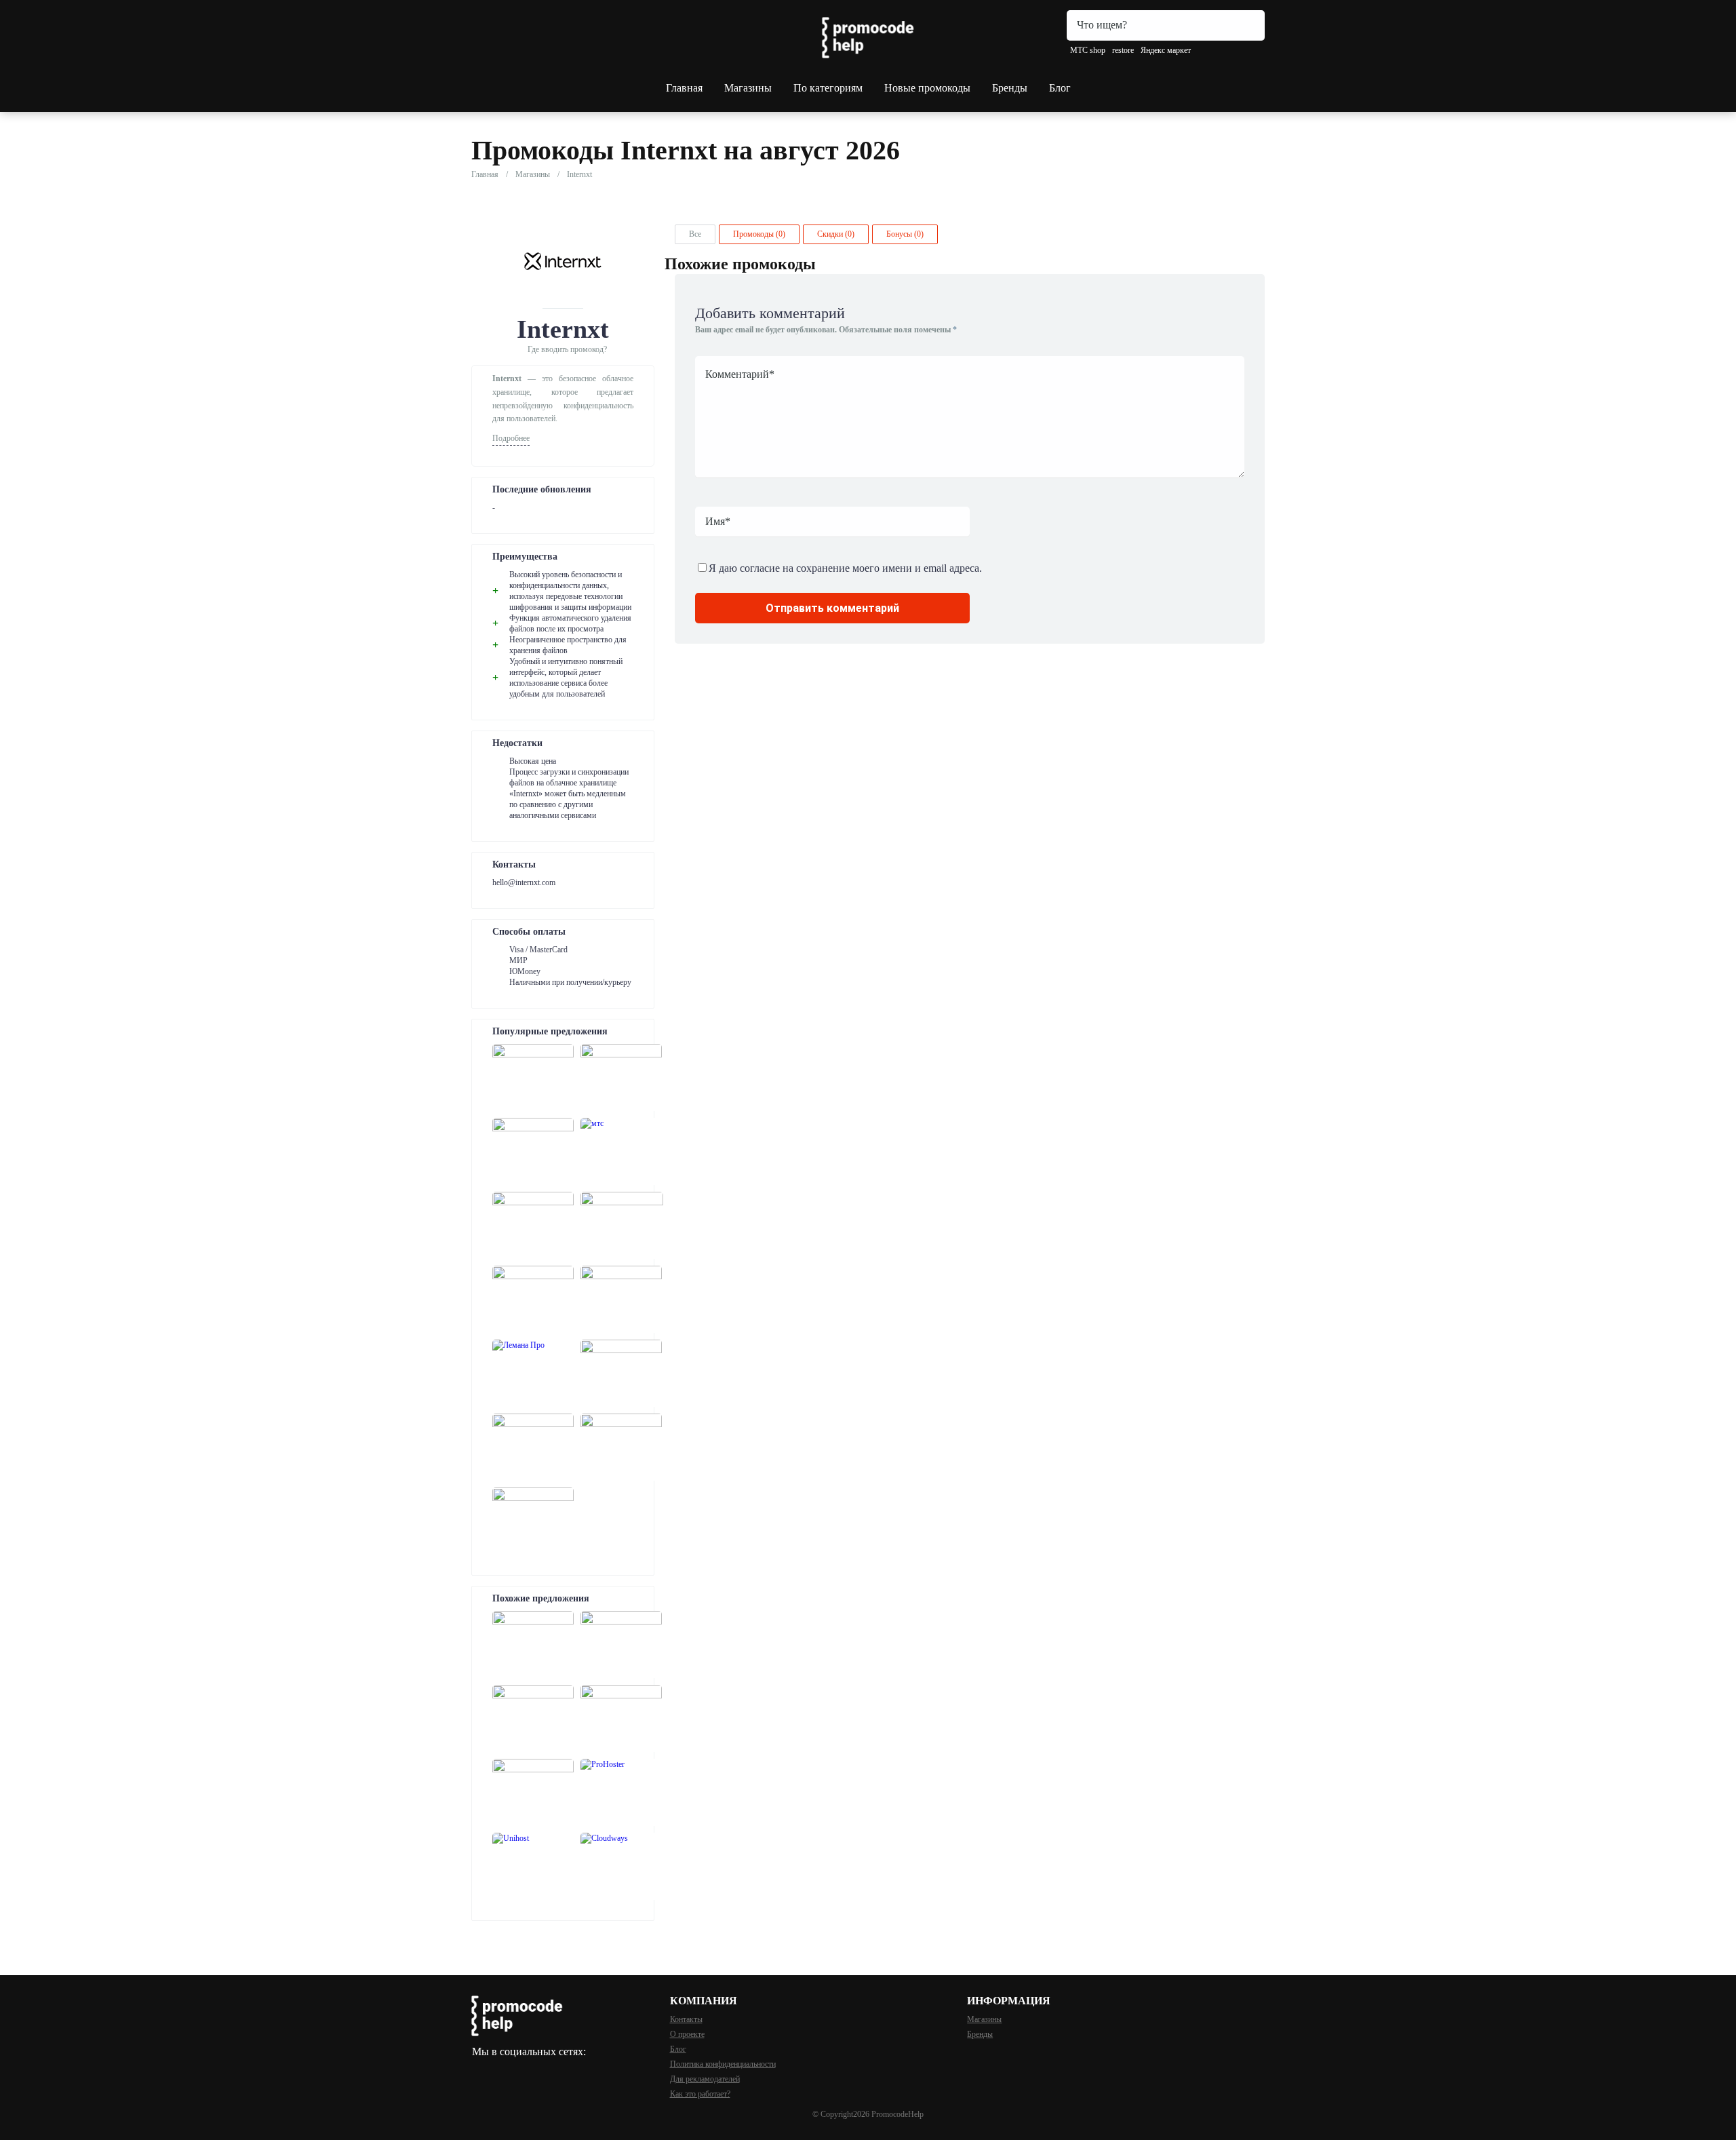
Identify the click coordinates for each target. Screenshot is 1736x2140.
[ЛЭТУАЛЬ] (533, 1151)
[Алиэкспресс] (533, 1225)
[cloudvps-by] (621, 1718)
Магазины (748, 88)
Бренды (1010, 88)
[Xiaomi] (621, 1077)
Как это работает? (700, 2094)
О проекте (687, 2034)
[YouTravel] (533, 1447)
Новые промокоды (927, 88)
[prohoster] (621, 1792)
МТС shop (1088, 50)
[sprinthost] (621, 1645)
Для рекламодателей (705, 2079)
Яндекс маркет (1166, 50)
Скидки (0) (836, 234)
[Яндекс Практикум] (621, 1373)
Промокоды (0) (759, 234)
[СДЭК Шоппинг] (621, 1447)
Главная (684, 88)
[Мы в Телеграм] (478, 2069)
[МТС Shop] (621, 1151)
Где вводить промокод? (567, 349)
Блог (1060, 88)
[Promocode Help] (868, 38)
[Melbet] (622, 1225)
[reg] (533, 1645)
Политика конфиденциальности (723, 2064)
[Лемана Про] (533, 1373)
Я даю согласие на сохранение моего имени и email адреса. (845, 568)
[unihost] (533, 1866)
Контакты (686, 2019)
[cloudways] (621, 1866)
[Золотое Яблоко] (533, 1521)
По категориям (828, 88)
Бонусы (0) (905, 234)
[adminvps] (533, 1718)
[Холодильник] (621, 1299)
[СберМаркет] (533, 1077)
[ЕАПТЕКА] (533, 1299)
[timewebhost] (533, 1792)
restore (1123, 50)
